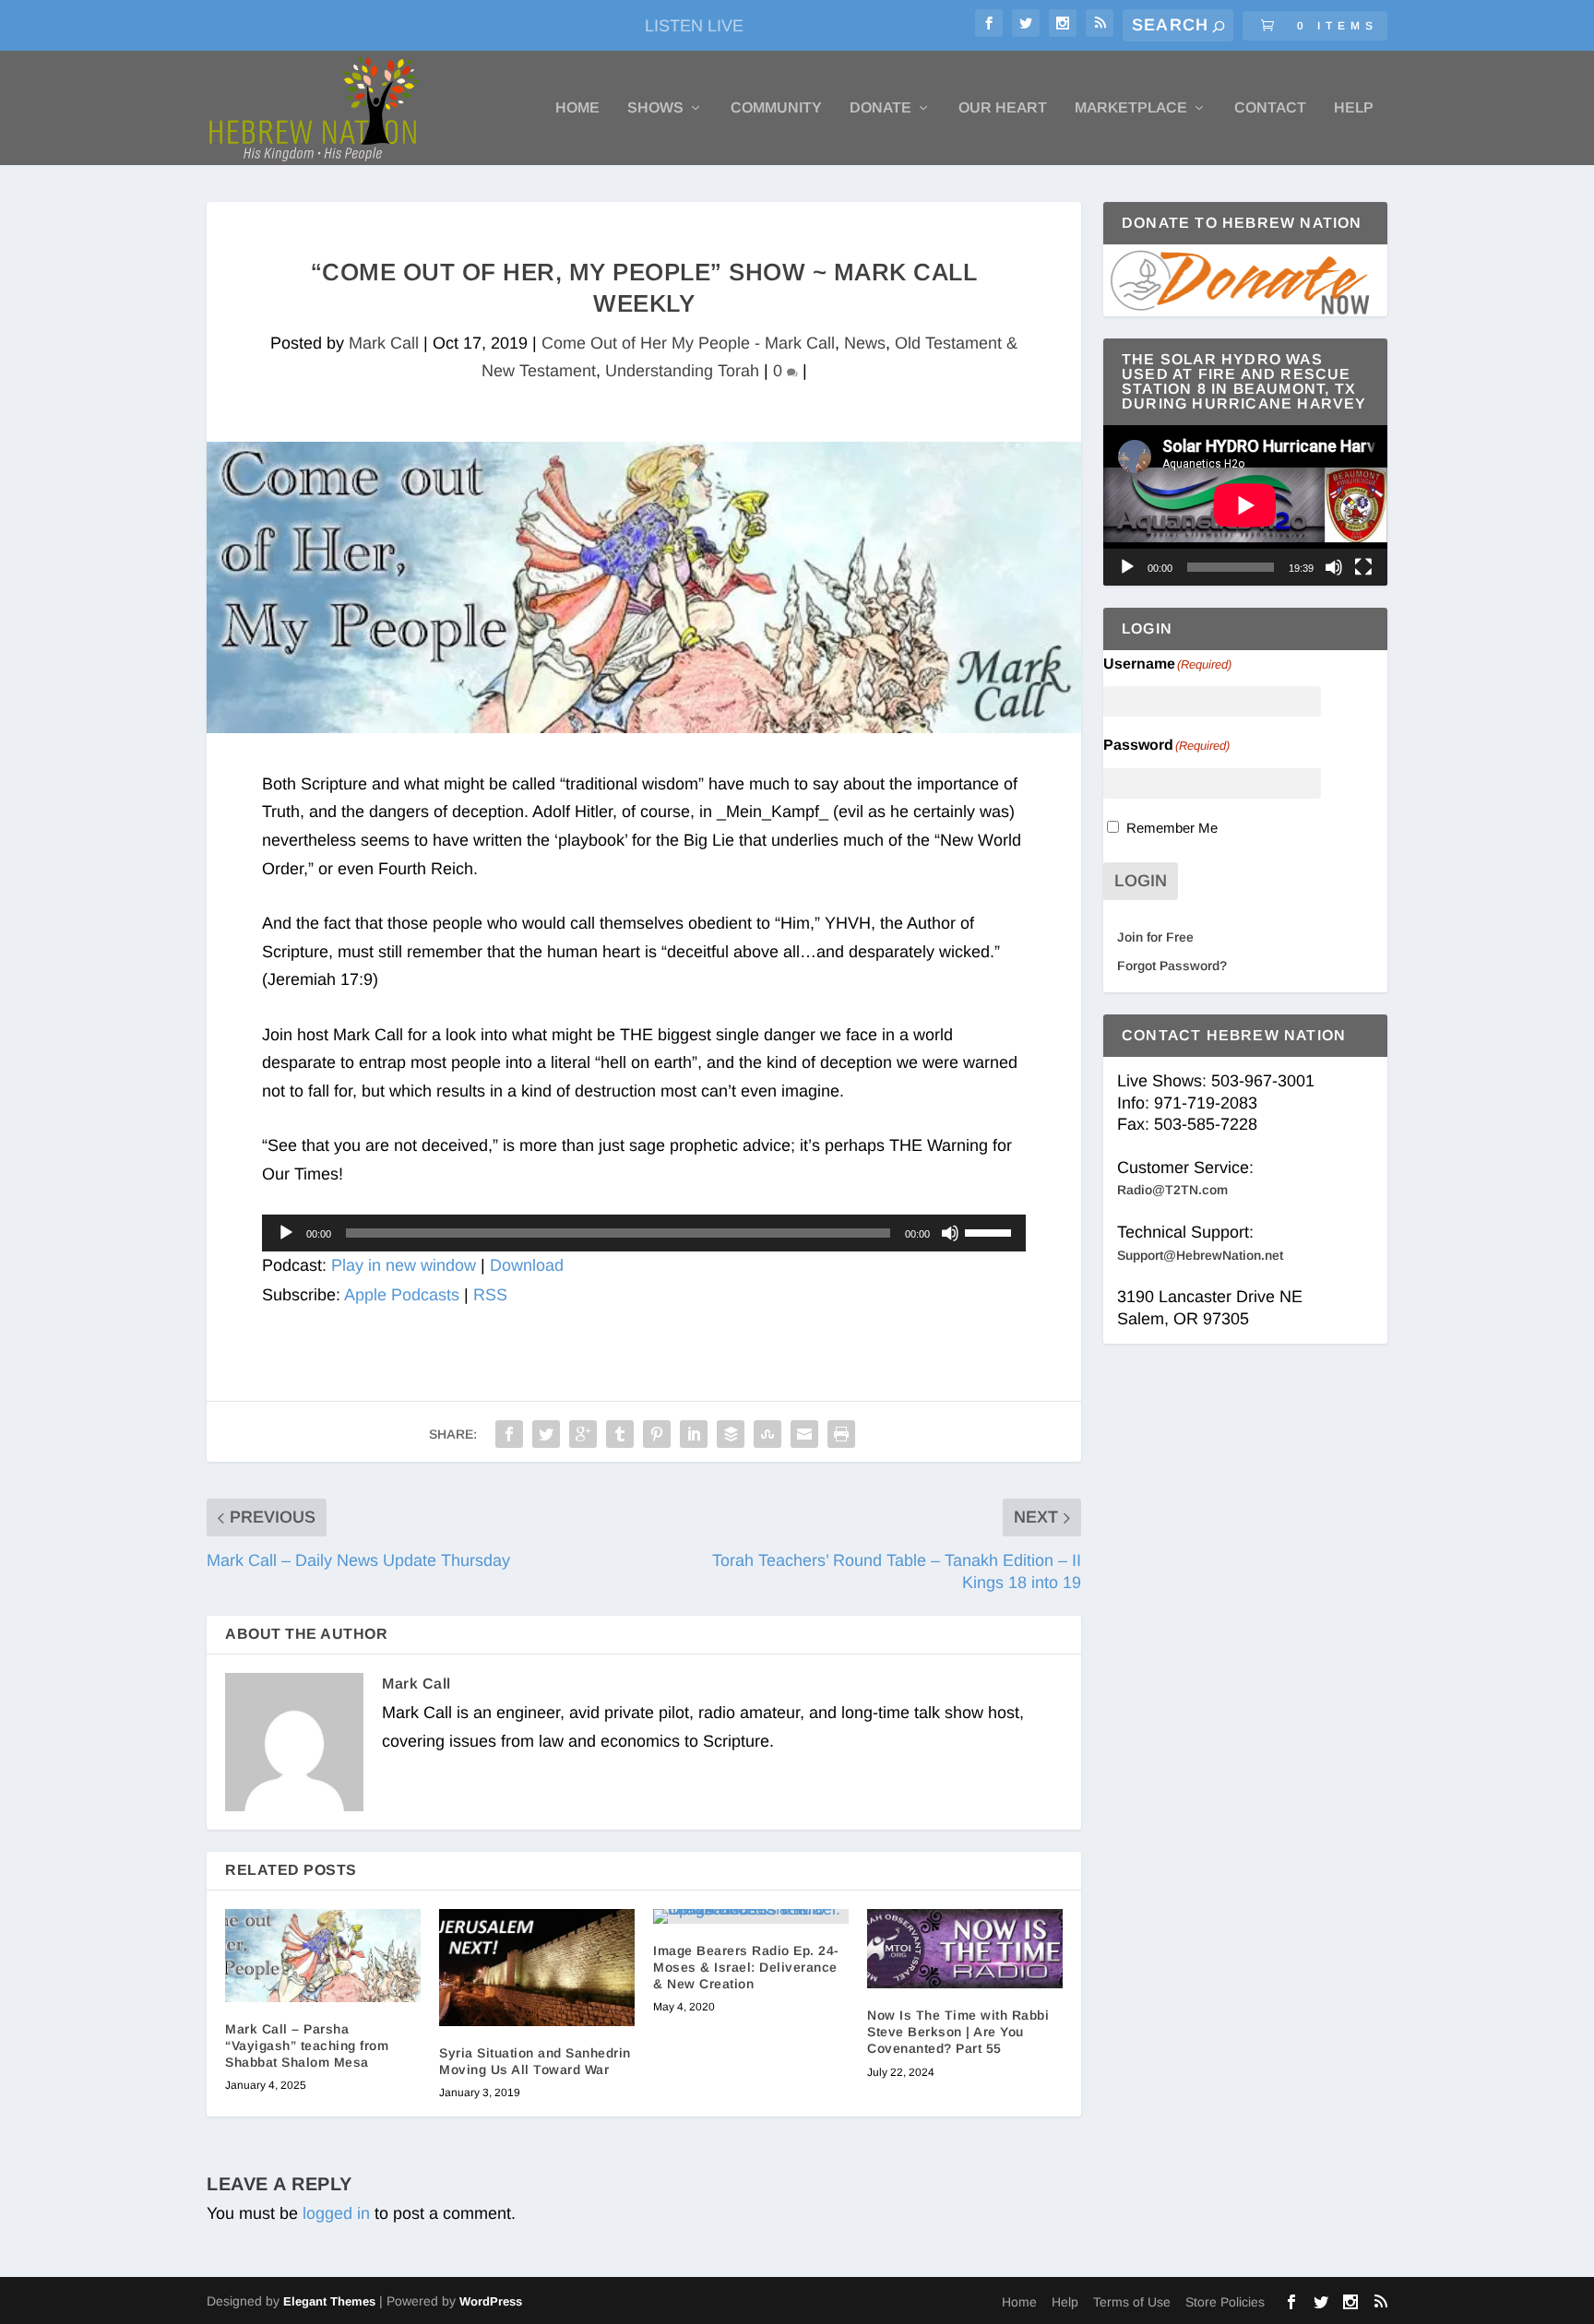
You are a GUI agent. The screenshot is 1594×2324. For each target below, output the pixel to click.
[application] (644, 1233)
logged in (336, 2213)
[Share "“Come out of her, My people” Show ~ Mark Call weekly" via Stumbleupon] (767, 1434)
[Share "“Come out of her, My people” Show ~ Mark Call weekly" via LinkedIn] (694, 1434)
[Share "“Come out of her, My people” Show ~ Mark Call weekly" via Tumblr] (620, 1434)
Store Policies (1225, 2302)
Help (1354, 108)
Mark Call (384, 343)
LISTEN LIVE (694, 26)
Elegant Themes (329, 2301)
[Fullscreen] (1363, 567)
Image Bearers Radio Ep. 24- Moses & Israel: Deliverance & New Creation (746, 1967)
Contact (1270, 108)
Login (1141, 881)
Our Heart (1003, 108)
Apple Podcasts (402, 1295)
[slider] (991, 1231)
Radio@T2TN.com (1172, 1190)
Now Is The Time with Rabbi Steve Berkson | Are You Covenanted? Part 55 (958, 2032)
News (865, 343)
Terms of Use (1132, 2302)
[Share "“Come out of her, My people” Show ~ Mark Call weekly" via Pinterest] (657, 1434)
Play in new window (404, 1265)
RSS (490, 1295)
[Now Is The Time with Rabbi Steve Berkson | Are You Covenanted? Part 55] (965, 1949)
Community (776, 108)
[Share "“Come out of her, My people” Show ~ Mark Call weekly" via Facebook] (509, 1434)
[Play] (286, 1233)
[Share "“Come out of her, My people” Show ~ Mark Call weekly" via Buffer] (731, 1434)
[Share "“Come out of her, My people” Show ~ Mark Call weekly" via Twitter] (546, 1434)
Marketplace (1131, 108)
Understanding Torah (682, 371)
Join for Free (1155, 937)
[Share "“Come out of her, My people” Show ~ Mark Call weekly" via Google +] (583, 1434)
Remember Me (1172, 828)
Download (527, 1265)
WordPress (491, 2301)
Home (577, 108)
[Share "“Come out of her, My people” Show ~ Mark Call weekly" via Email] (804, 1434)
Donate (880, 108)
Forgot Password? (1172, 966)
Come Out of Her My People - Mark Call (688, 343)
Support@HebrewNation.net (1200, 1255)
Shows (655, 108)
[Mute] (950, 1233)
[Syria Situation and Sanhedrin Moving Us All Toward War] (537, 1968)
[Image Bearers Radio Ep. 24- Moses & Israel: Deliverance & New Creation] (751, 1916)
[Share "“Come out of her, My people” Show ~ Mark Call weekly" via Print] (841, 1434)
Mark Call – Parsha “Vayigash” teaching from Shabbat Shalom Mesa (307, 2045)
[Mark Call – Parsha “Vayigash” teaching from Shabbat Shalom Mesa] (323, 1956)
